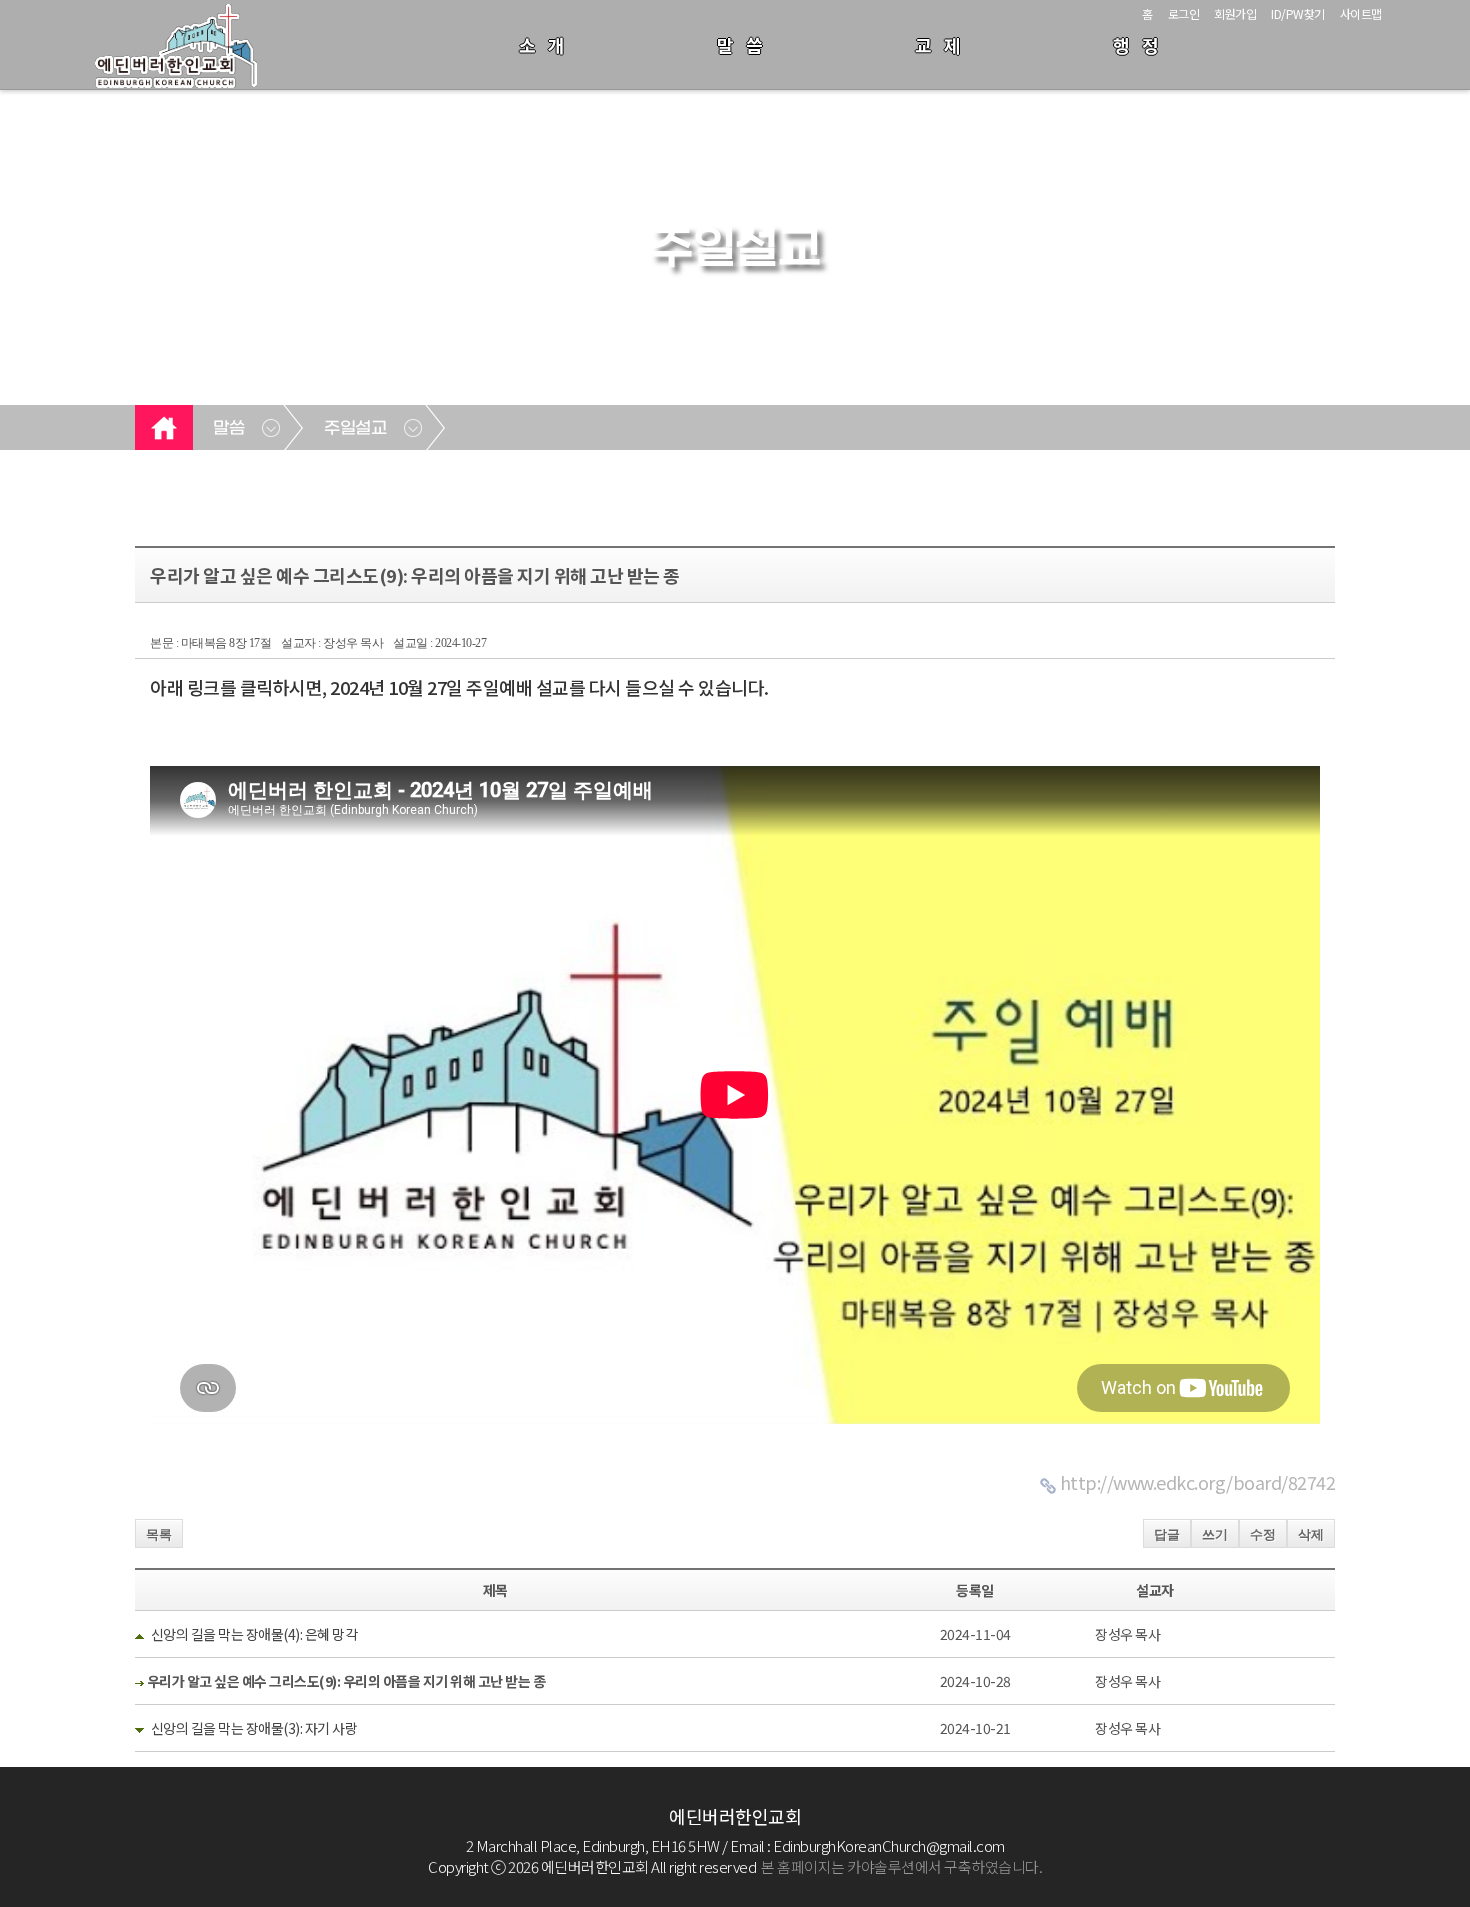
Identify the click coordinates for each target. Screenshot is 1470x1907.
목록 (159, 1534)
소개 (548, 45)
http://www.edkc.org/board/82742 (1198, 1482)
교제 (944, 45)
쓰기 (1215, 1534)
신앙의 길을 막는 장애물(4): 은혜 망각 (254, 1634)
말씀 (746, 45)
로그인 (1184, 13)
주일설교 (355, 429)
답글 (1167, 1534)
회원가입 (1235, 13)
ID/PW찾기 (1298, 13)
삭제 (1311, 1534)
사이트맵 (1361, 13)
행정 (1142, 45)
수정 (1263, 1534)
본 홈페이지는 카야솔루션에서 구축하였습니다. (901, 1866)
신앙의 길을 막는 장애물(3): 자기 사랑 (254, 1728)
